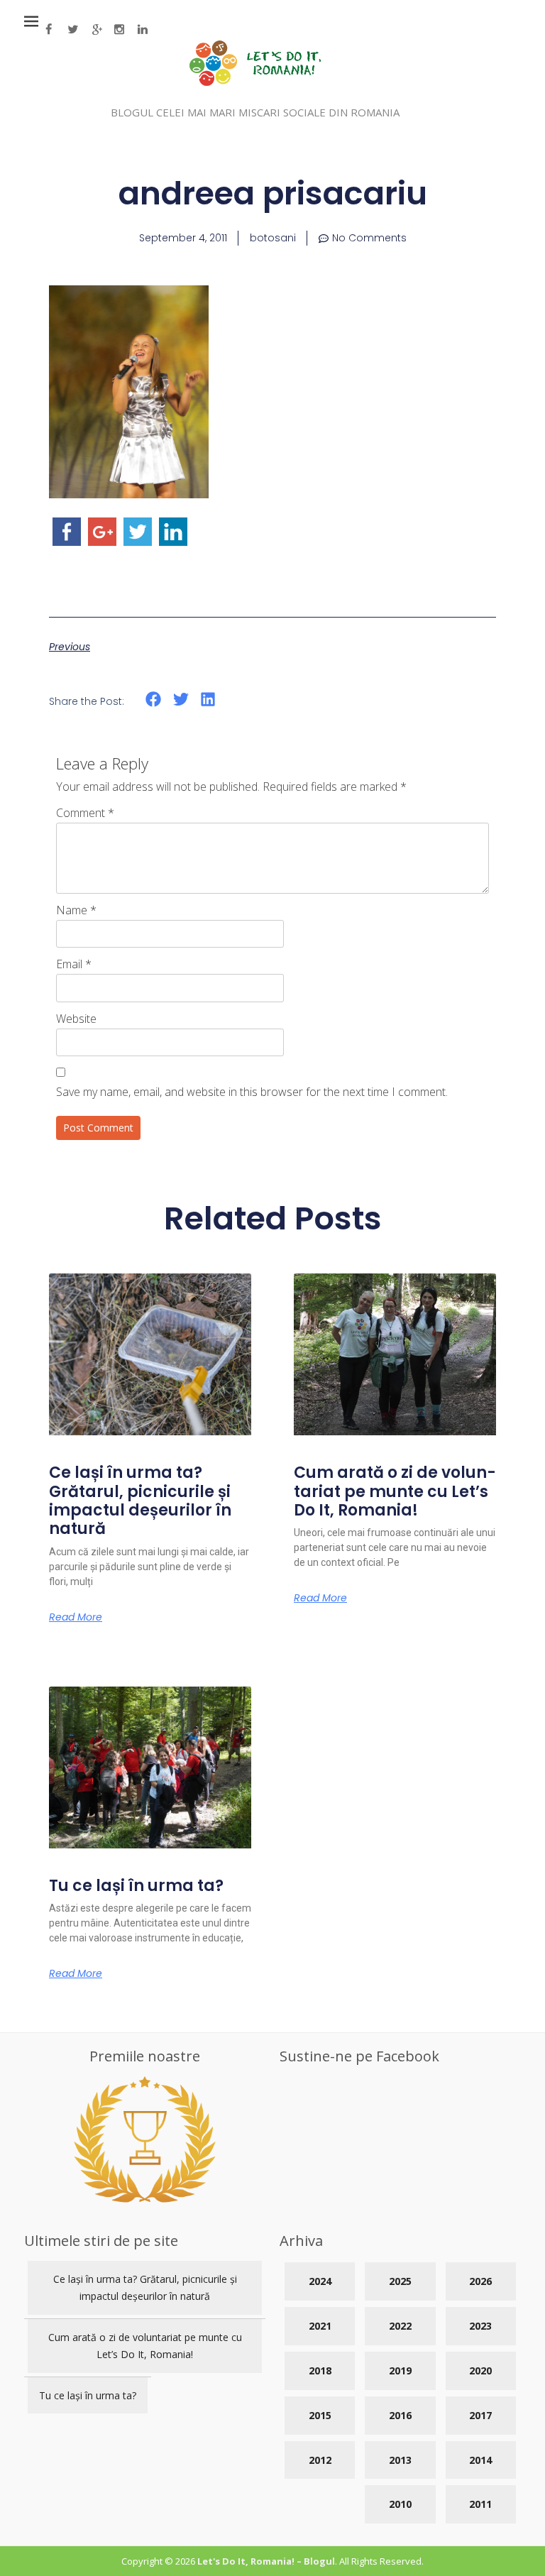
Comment (85, 813)
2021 (320, 2326)
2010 (400, 2504)
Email (74, 964)
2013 (400, 2460)
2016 (400, 2415)
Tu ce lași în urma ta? (136, 1886)
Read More (76, 1617)
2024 (320, 2281)
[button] (154, 700)
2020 (480, 2371)
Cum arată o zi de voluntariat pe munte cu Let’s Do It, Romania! (395, 1491)
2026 (480, 2281)
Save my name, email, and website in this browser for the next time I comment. (252, 1092)
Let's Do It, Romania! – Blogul (266, 2561)
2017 (480, 2415)
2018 (320, 2371)
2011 (480, 2504)
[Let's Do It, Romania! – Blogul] (255, 82)
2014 (480, 2460)
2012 (320, 2460)
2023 (480, 2326)
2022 (400, 2326)
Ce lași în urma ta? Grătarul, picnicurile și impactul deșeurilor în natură (140, 1501)
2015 (320, 2415)
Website (76, 1019)
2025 (400, 2281)
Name (76, 910)
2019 (400, 2371)
